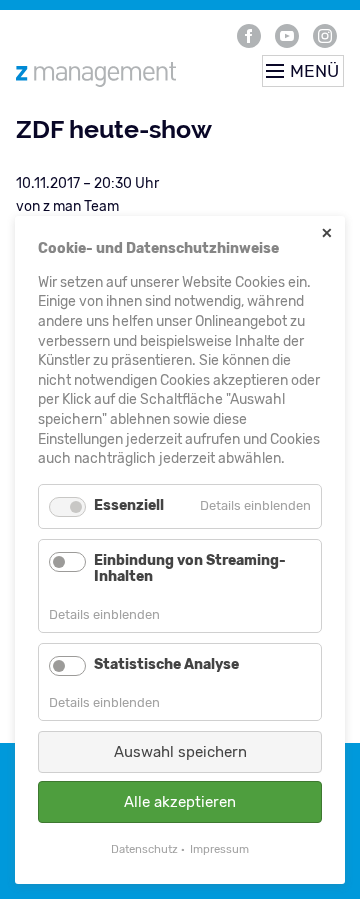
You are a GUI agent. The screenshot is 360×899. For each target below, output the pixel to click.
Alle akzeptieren (180, 802)
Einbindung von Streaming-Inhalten (190, 569)
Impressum (219, 849)
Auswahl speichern (180, 752)
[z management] (117, 74)
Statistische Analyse (166, 664)
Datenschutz (144, 849)
